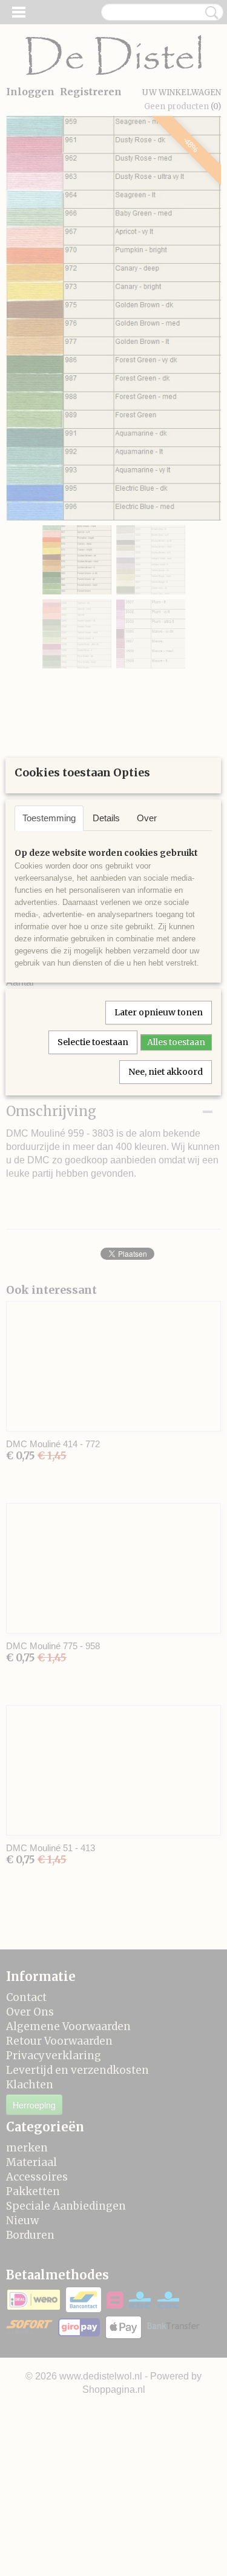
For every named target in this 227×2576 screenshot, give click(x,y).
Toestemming (49, 818)
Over (147, 818)
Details (106, 818)
